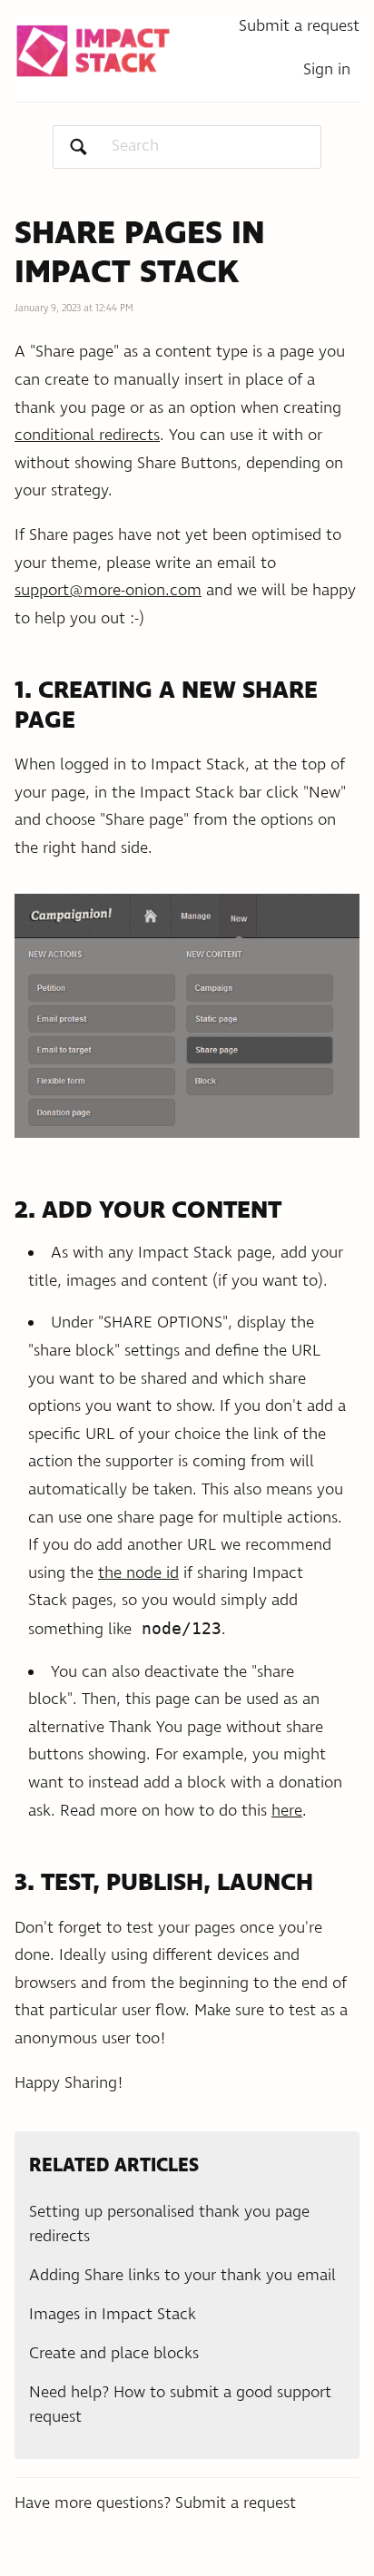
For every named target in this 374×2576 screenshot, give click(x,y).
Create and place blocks (114, 2354)
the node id (138, 1573)
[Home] (93, 51)
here (287, 1811)
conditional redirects (87, 436)
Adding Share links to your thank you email (182, 2276)
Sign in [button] (327, 70)
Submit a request (299, 26)
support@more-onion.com (108, 591)
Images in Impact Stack (113, 2315)
